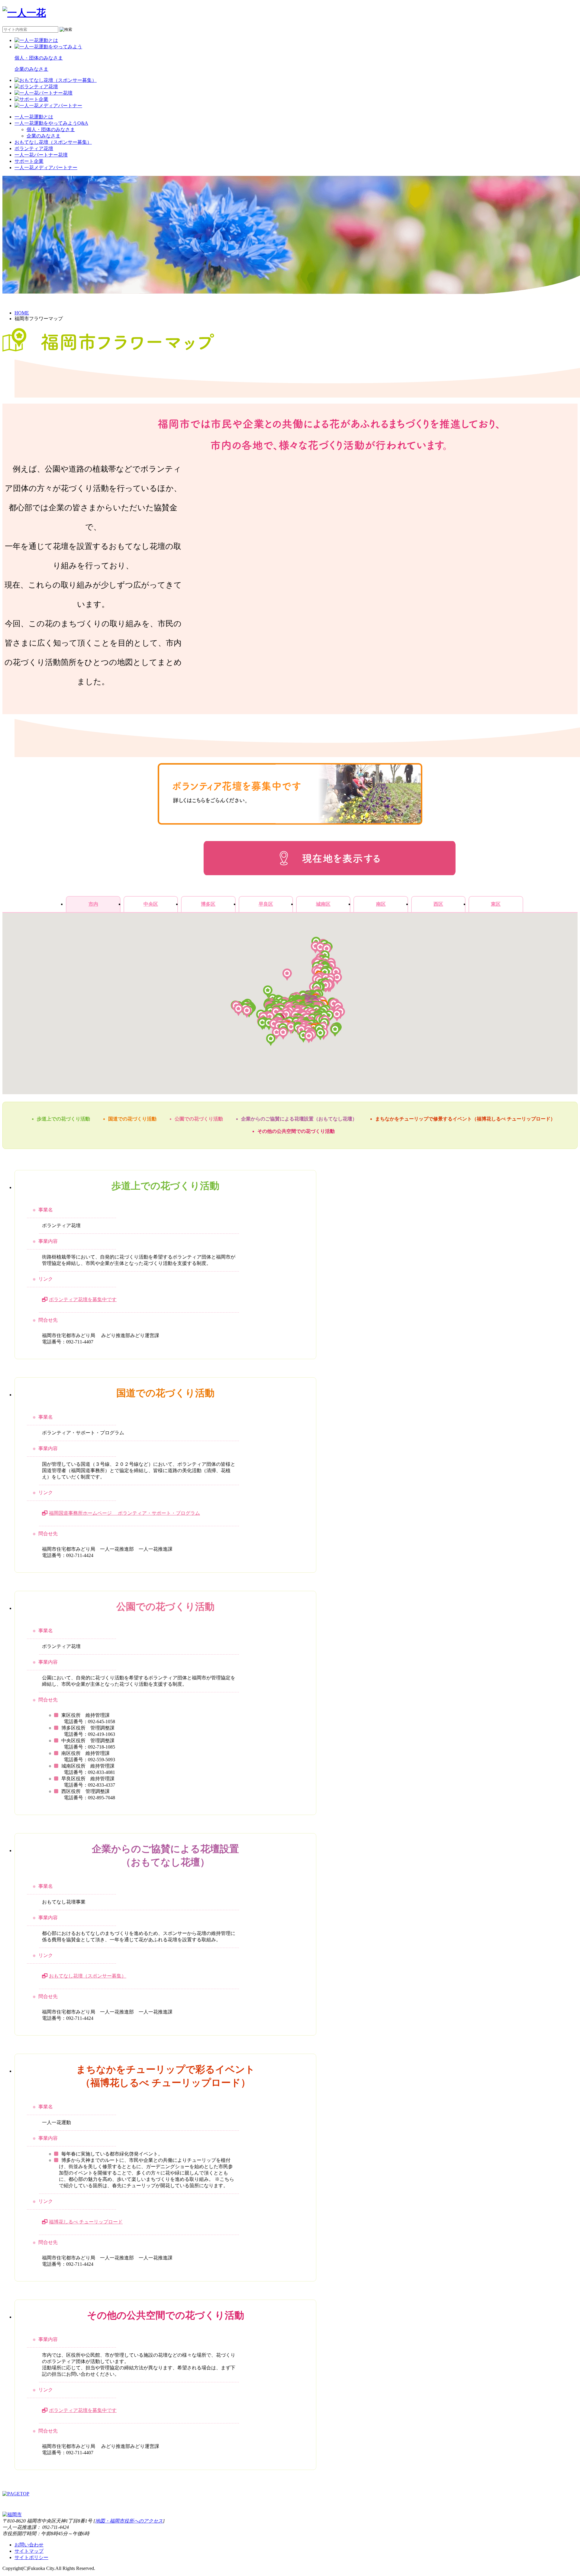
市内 (93, 904)
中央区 (151, 904)
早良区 (266, 904)
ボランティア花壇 (34, 148)
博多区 (208, 904)
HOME (22, 313)
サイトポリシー (31, 2557)
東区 (496, 904)
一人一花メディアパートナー (46, 168)
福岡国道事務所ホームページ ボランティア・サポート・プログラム (124, 1513)
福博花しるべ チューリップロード (86, 2222)
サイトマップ (29, 2551)
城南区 (323, 904)
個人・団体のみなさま (51, 129)
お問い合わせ (29, 2545)
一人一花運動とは (34, 117)
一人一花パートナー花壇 (41, 155)
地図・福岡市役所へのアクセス (129, 2521)
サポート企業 (29, 161)
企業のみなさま (43, 136)
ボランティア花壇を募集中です (83, 1299)
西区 (438, 904)
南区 (381, 904)
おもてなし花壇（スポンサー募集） (53, 142)
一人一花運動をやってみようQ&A (51, 123)
